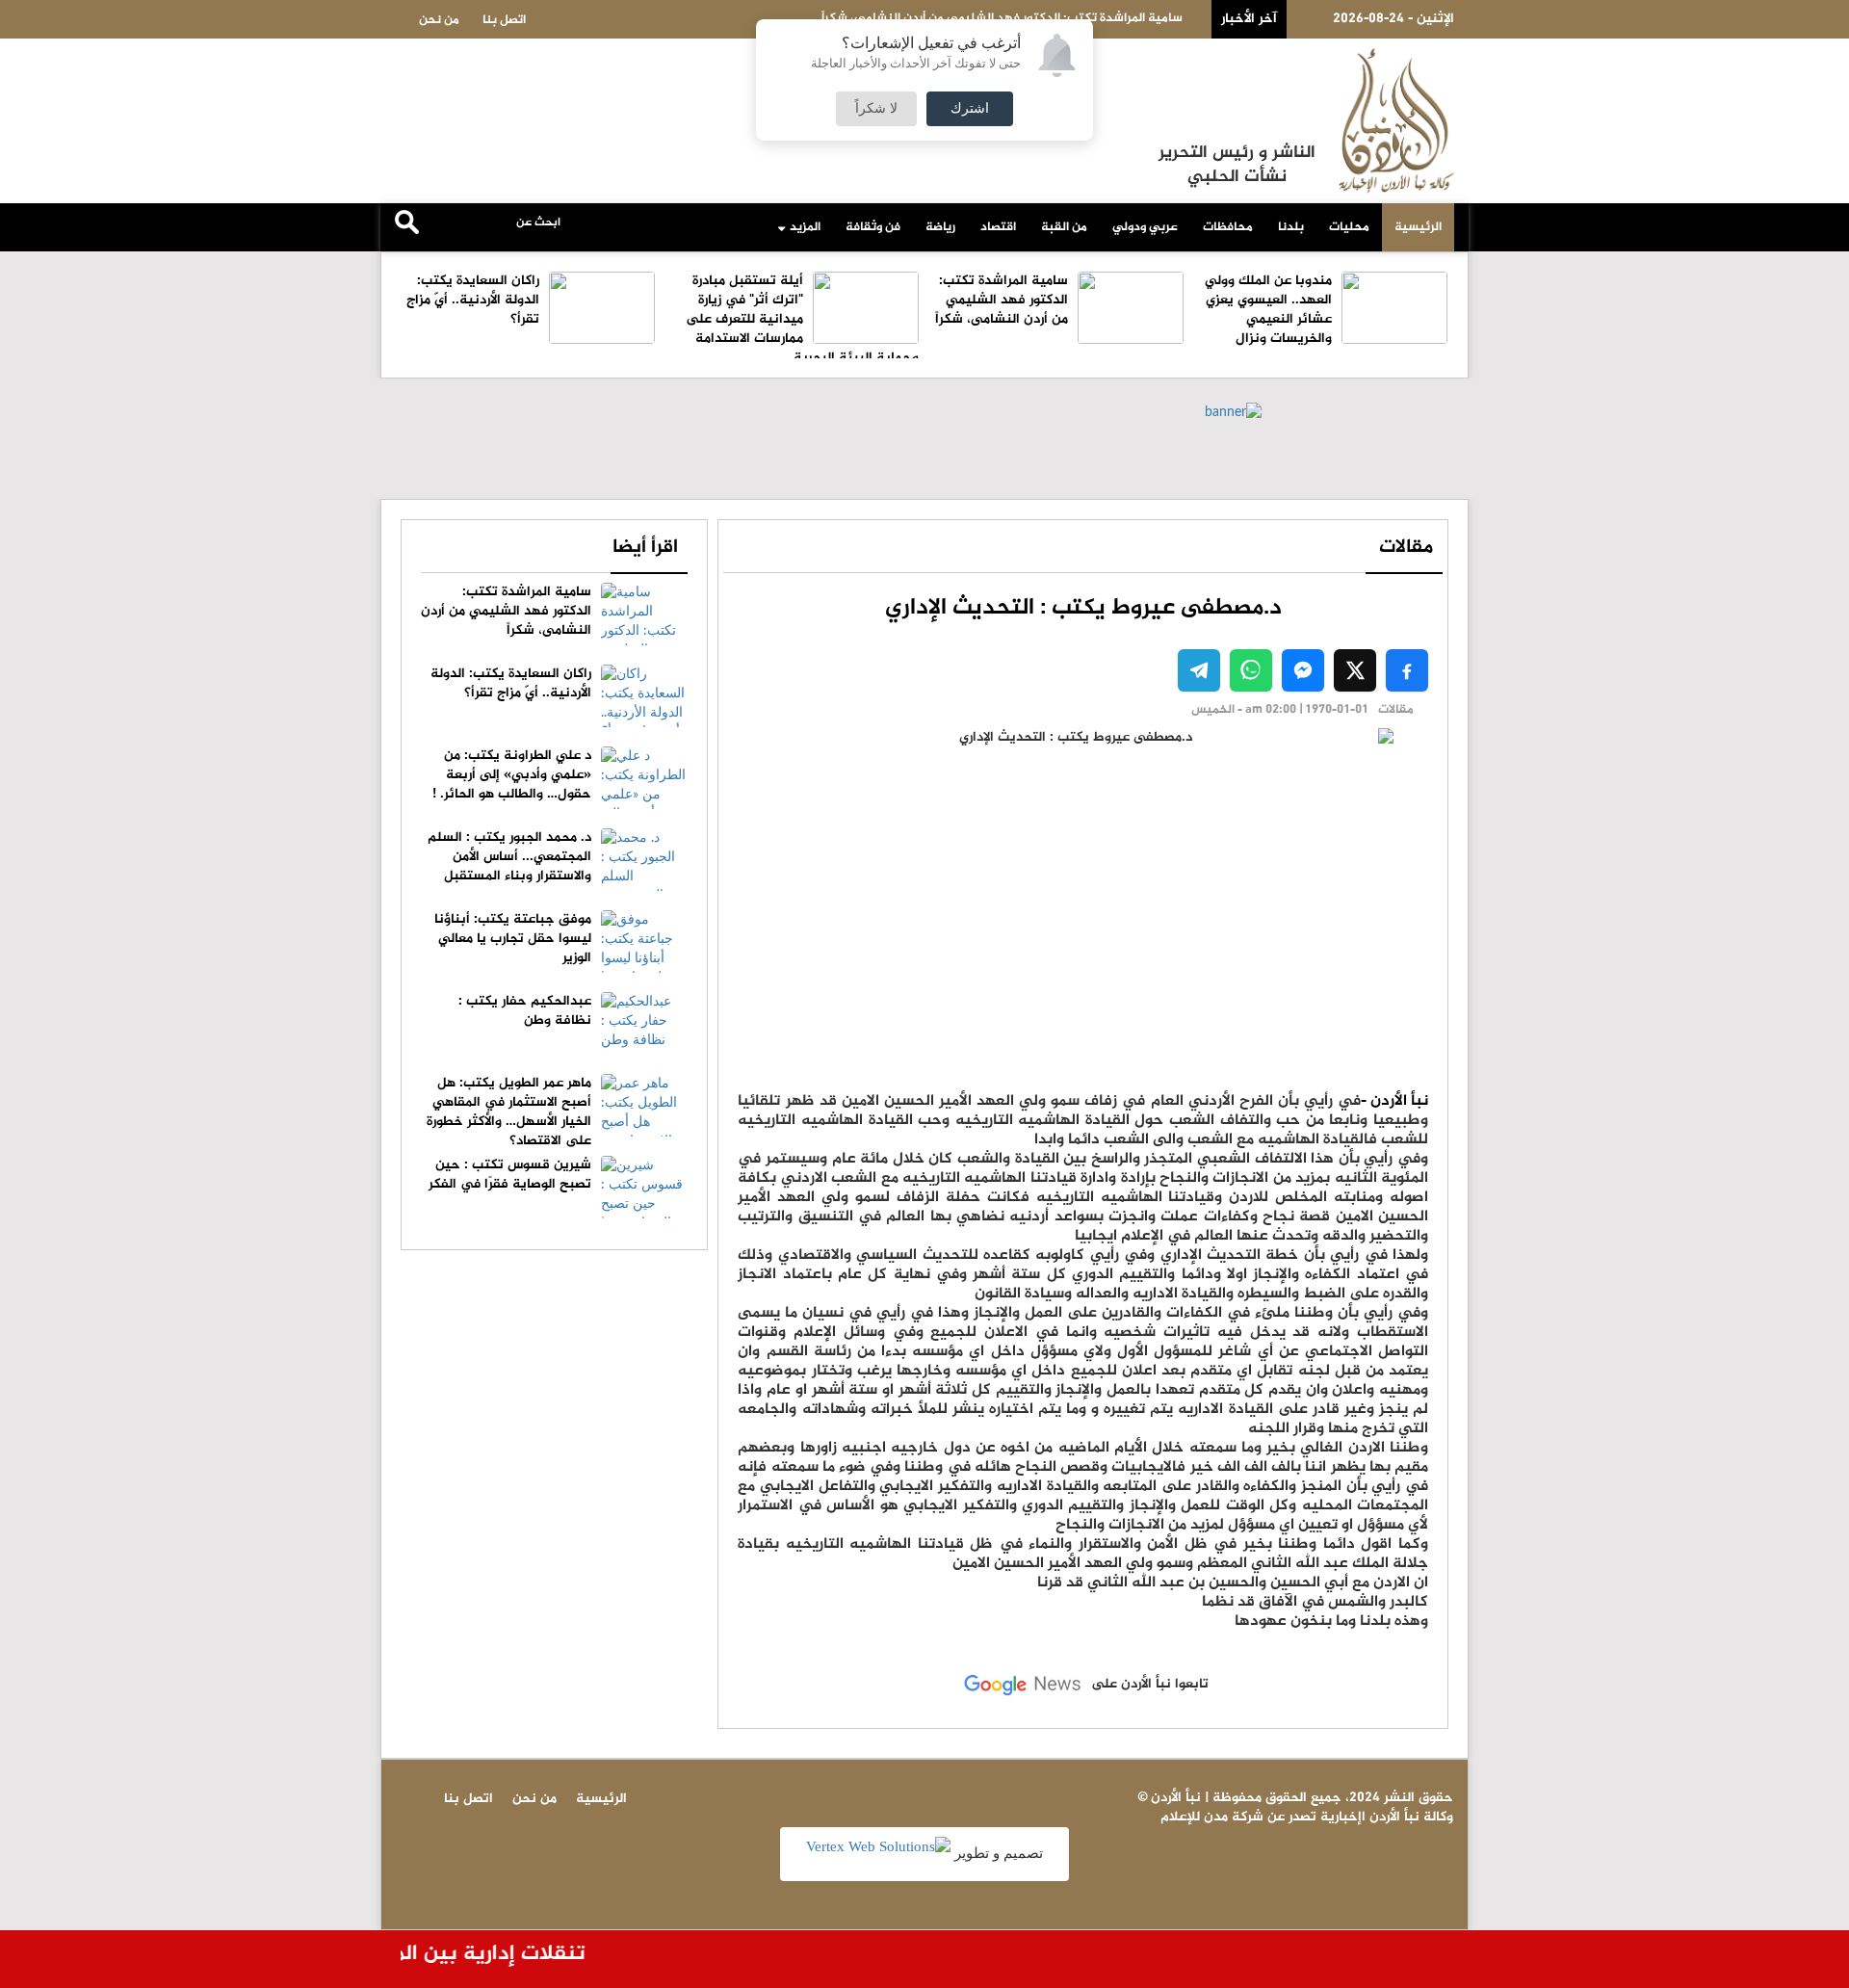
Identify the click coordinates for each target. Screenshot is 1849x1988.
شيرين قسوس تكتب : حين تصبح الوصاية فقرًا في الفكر (510, 1175)
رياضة (940, 227)
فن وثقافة (873, 227)
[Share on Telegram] (1199, 670)
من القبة (1064, 227)
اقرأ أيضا (645, 548)
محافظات (1228, 227)
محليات (1349, 227)
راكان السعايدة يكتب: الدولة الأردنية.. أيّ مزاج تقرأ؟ (473, 300)
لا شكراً (876, 109)
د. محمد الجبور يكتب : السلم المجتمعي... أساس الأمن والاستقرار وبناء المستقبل (509, 857)
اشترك (970, 109)
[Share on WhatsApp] (1251, 670)
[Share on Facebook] (1407, 670)
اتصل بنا (504, 20)
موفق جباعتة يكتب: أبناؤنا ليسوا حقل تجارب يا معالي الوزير (513, 939)
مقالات (1406, 548)
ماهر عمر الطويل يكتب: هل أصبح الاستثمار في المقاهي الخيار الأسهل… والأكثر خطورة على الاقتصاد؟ (509, 1112)
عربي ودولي (1145, 227)
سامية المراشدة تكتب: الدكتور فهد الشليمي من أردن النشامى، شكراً (1002, 300)
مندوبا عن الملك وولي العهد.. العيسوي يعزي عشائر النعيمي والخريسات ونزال (1268, 310)
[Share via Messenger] (1303, 670)
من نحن (439, 20)
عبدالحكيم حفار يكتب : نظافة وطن (525, 1011)
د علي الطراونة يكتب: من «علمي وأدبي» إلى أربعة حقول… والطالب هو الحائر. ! (512, 775)
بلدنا (1291, 227)
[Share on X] (1355, 670)
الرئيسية (1418, 227)
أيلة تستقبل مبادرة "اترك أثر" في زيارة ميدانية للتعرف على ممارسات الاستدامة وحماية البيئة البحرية (802, 319)
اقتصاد (998, 227)
